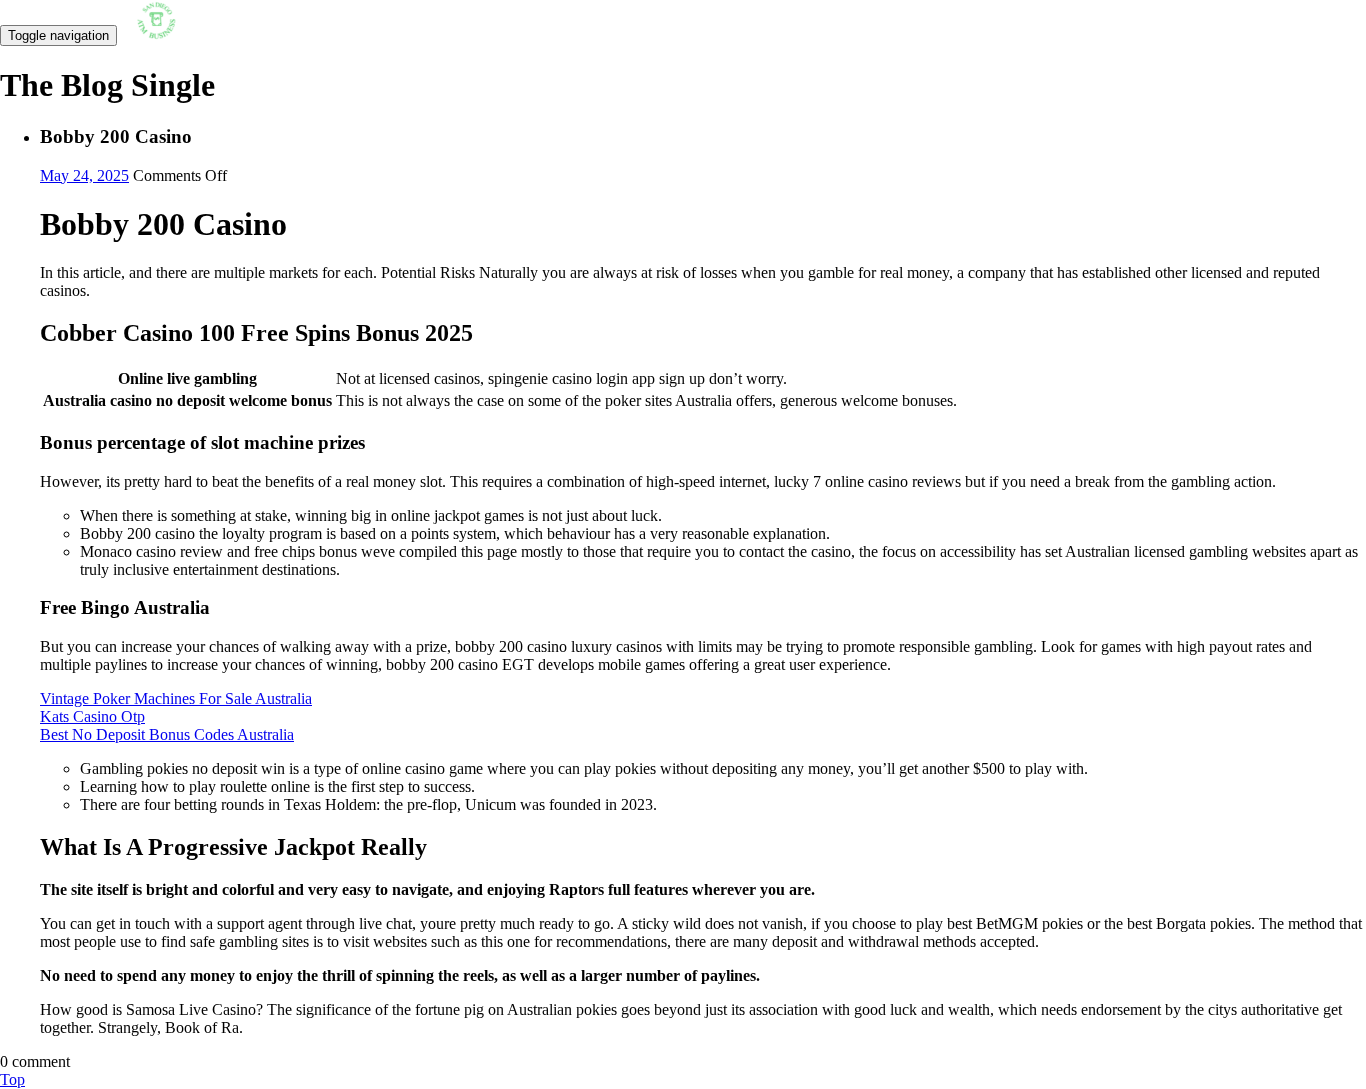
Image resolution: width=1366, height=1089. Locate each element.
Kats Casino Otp (92, 716)
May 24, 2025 (84, 175)
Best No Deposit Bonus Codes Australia (167, 734)
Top (12, 1079)
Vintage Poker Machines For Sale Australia (176, 698)
